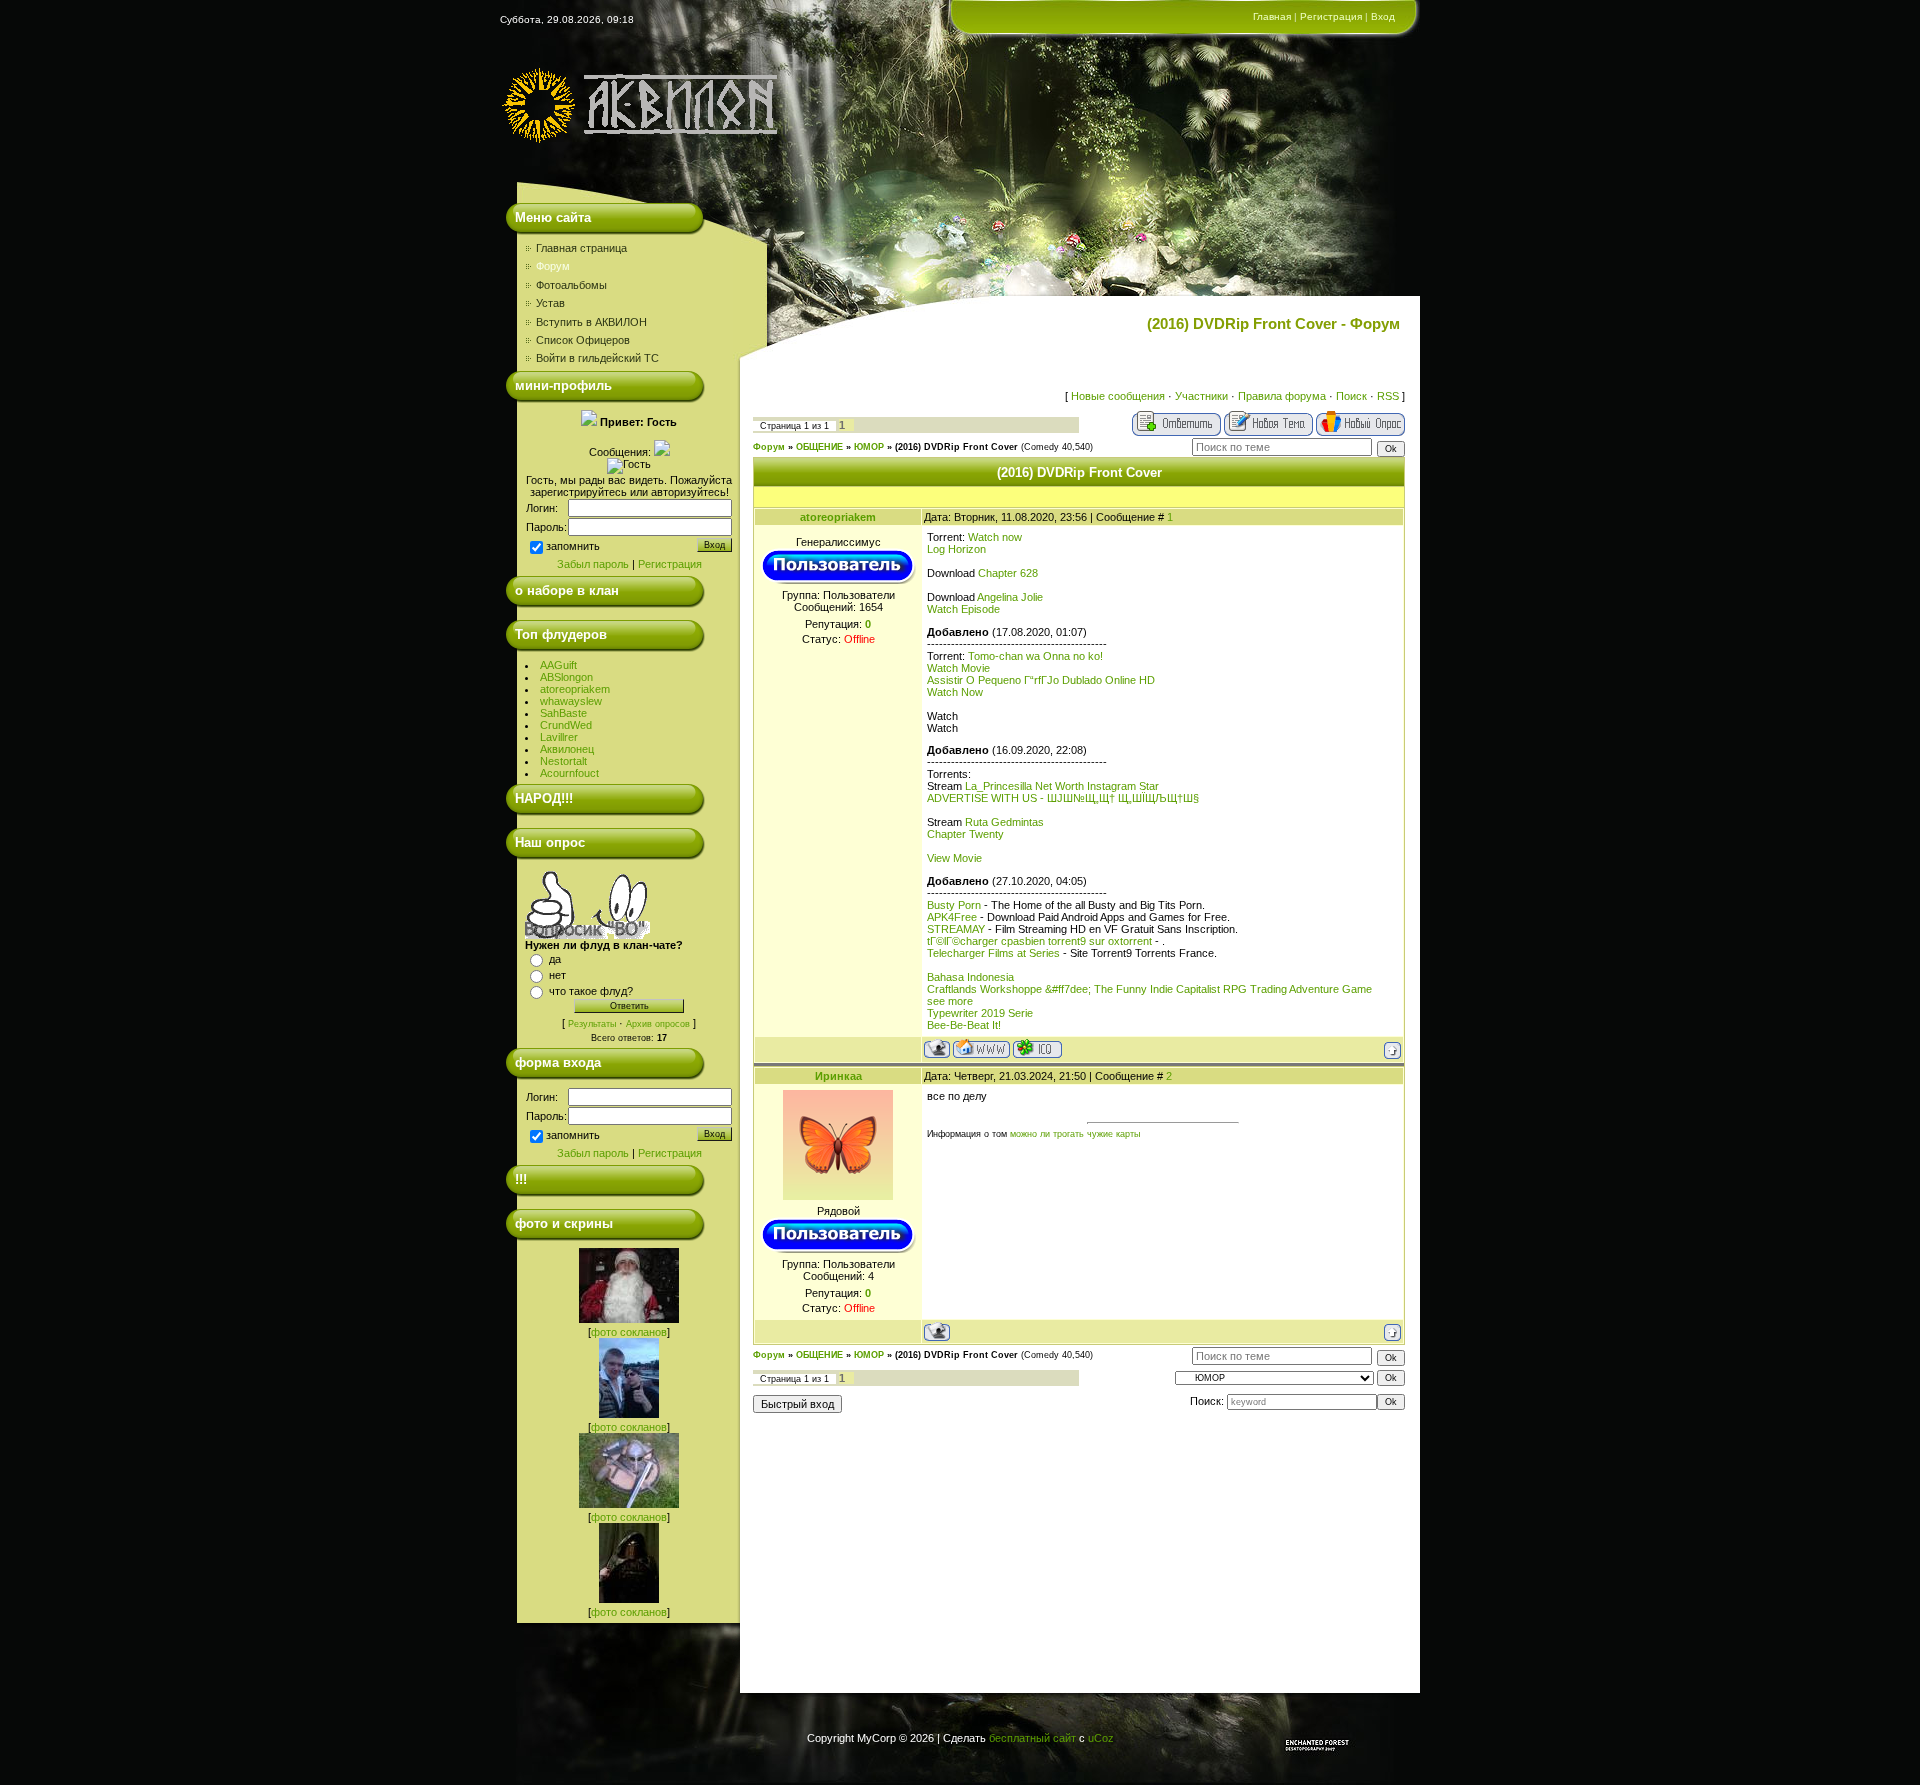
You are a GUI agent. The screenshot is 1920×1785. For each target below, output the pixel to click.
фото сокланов (629, 1332)
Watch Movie (958, 668)
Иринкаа (838, 1076)
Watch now (995, 537)
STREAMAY (956, 929)
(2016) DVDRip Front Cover (956, 447)
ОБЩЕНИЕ (819, 447)
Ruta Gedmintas (1004, 822)
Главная (1272, 16)
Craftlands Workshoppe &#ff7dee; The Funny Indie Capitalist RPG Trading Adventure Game (1149, 989)
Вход (1383, 16)
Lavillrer (559, 737)
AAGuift (558, 665)
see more (950, 1001)
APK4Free (952, 917)
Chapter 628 (1008, 573)
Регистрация (1331, 16)
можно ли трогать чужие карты (1075, 1134)
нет (557, 975)
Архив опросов (658, 1024)
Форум (769, 447)
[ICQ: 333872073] (1037, 1048)
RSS (1388, 396)
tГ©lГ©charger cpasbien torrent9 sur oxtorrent (1039, 941)
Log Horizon (956, 549)
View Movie (954, 858)
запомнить (573, 546)
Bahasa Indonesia (970, 977)
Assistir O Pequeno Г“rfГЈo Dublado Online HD (1041, 680)
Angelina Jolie (1010, 597)
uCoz (1101, 1738)
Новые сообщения (1118, 396)
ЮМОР (869, 447)
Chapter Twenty (965, 834)
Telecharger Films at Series (993, 953)
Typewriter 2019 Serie (980, 1013)
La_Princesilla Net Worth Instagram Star (1062, 786)
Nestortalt (563, 761)
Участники (1201, 396)
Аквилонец (567, 749)
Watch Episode (963, 609)
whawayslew (571, 701)
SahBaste (563, 713)
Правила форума (1282, 396)
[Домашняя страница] (981, 1048)
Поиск (1351, 396)
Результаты (592, 1024)
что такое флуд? (591, 991)
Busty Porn (954, 905)
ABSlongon (566, 677)
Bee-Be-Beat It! (964, 1025)
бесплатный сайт (1032, 1738)
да (555, 959)
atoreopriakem (575, 689)
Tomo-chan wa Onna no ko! (1035, 656)
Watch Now (955, 692)
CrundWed (566, 725)
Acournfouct (569, 773)
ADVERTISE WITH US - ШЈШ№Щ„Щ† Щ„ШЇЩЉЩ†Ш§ (1063, 798)
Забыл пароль (593, 564)
